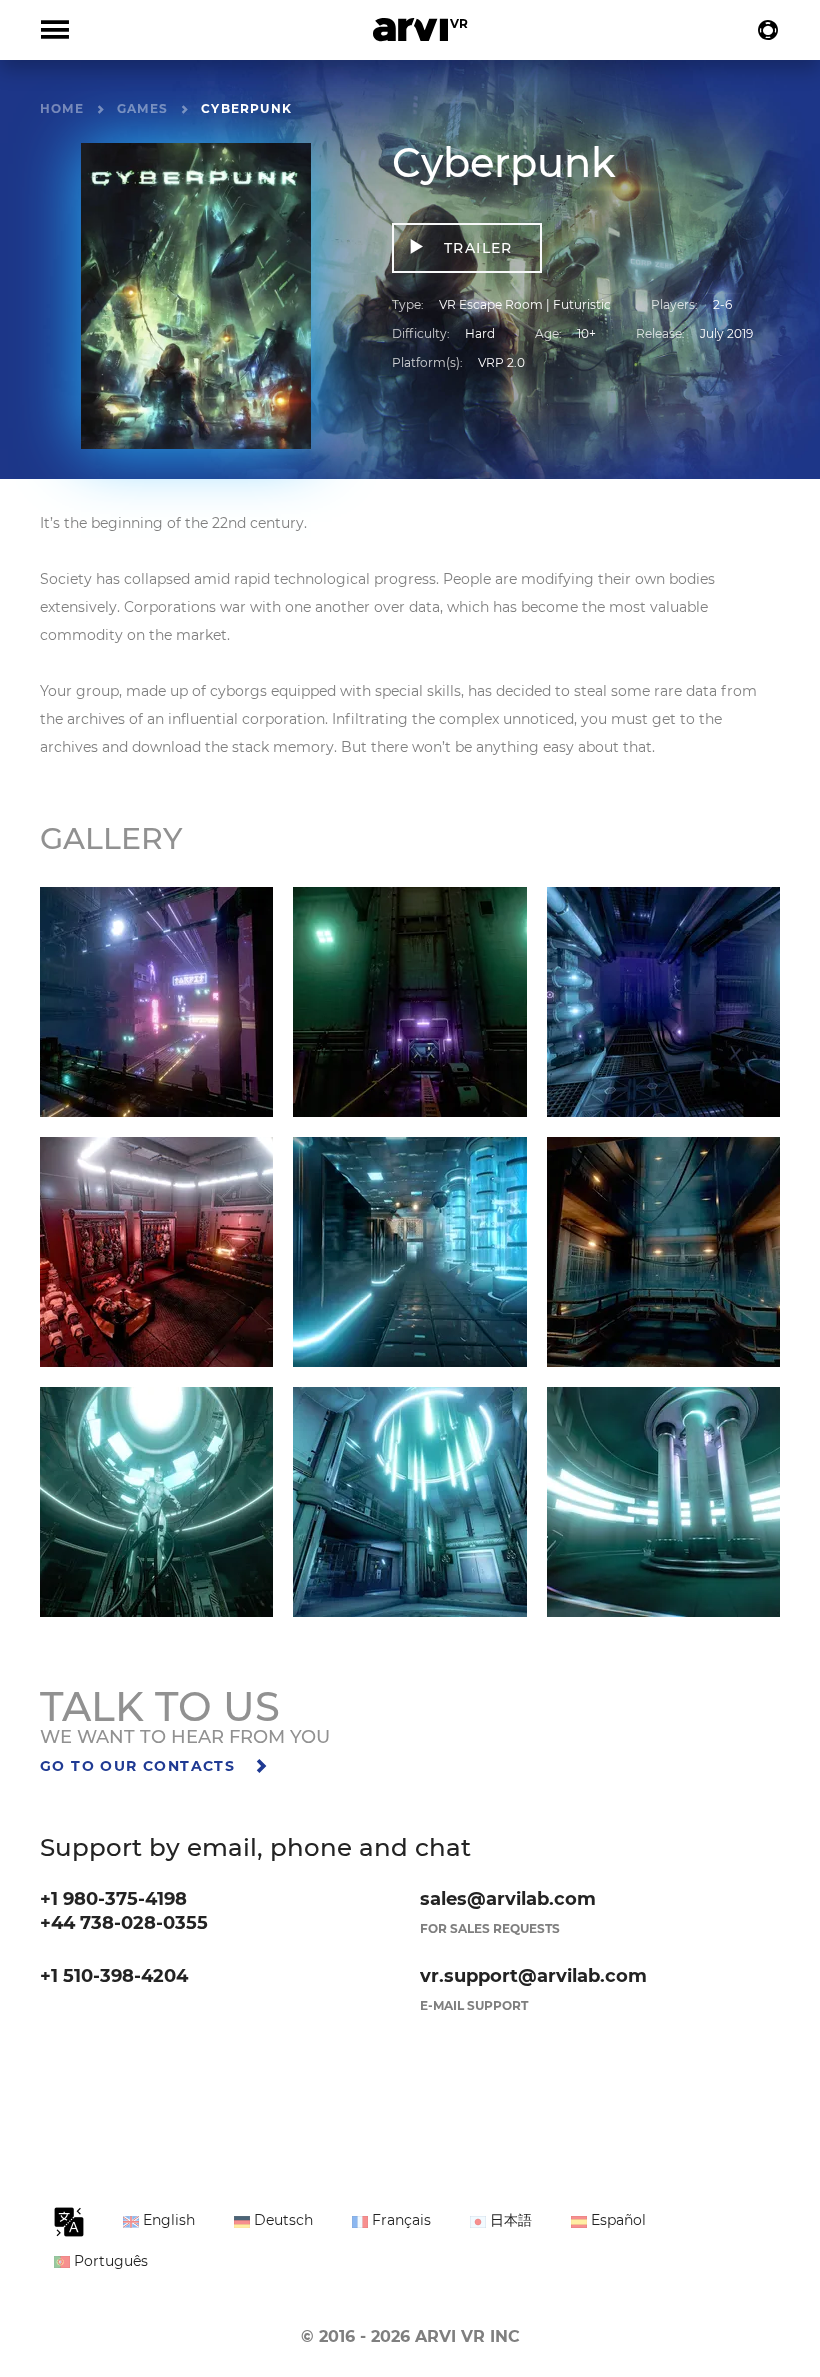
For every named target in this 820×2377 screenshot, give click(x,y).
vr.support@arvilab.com (533, 1976)
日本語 (509, 2220)
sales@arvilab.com (508, 1899)
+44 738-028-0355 (124, 1923)
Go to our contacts (140, 1766)
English (167, 2220)
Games (142, 108)
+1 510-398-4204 (114, 1976)
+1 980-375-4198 (113, 1899)
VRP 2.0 (501, 362)
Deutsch (281, 2220)
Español (616, 2220)
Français (399, 2220)
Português (109, 2261)
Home (62, 108)
